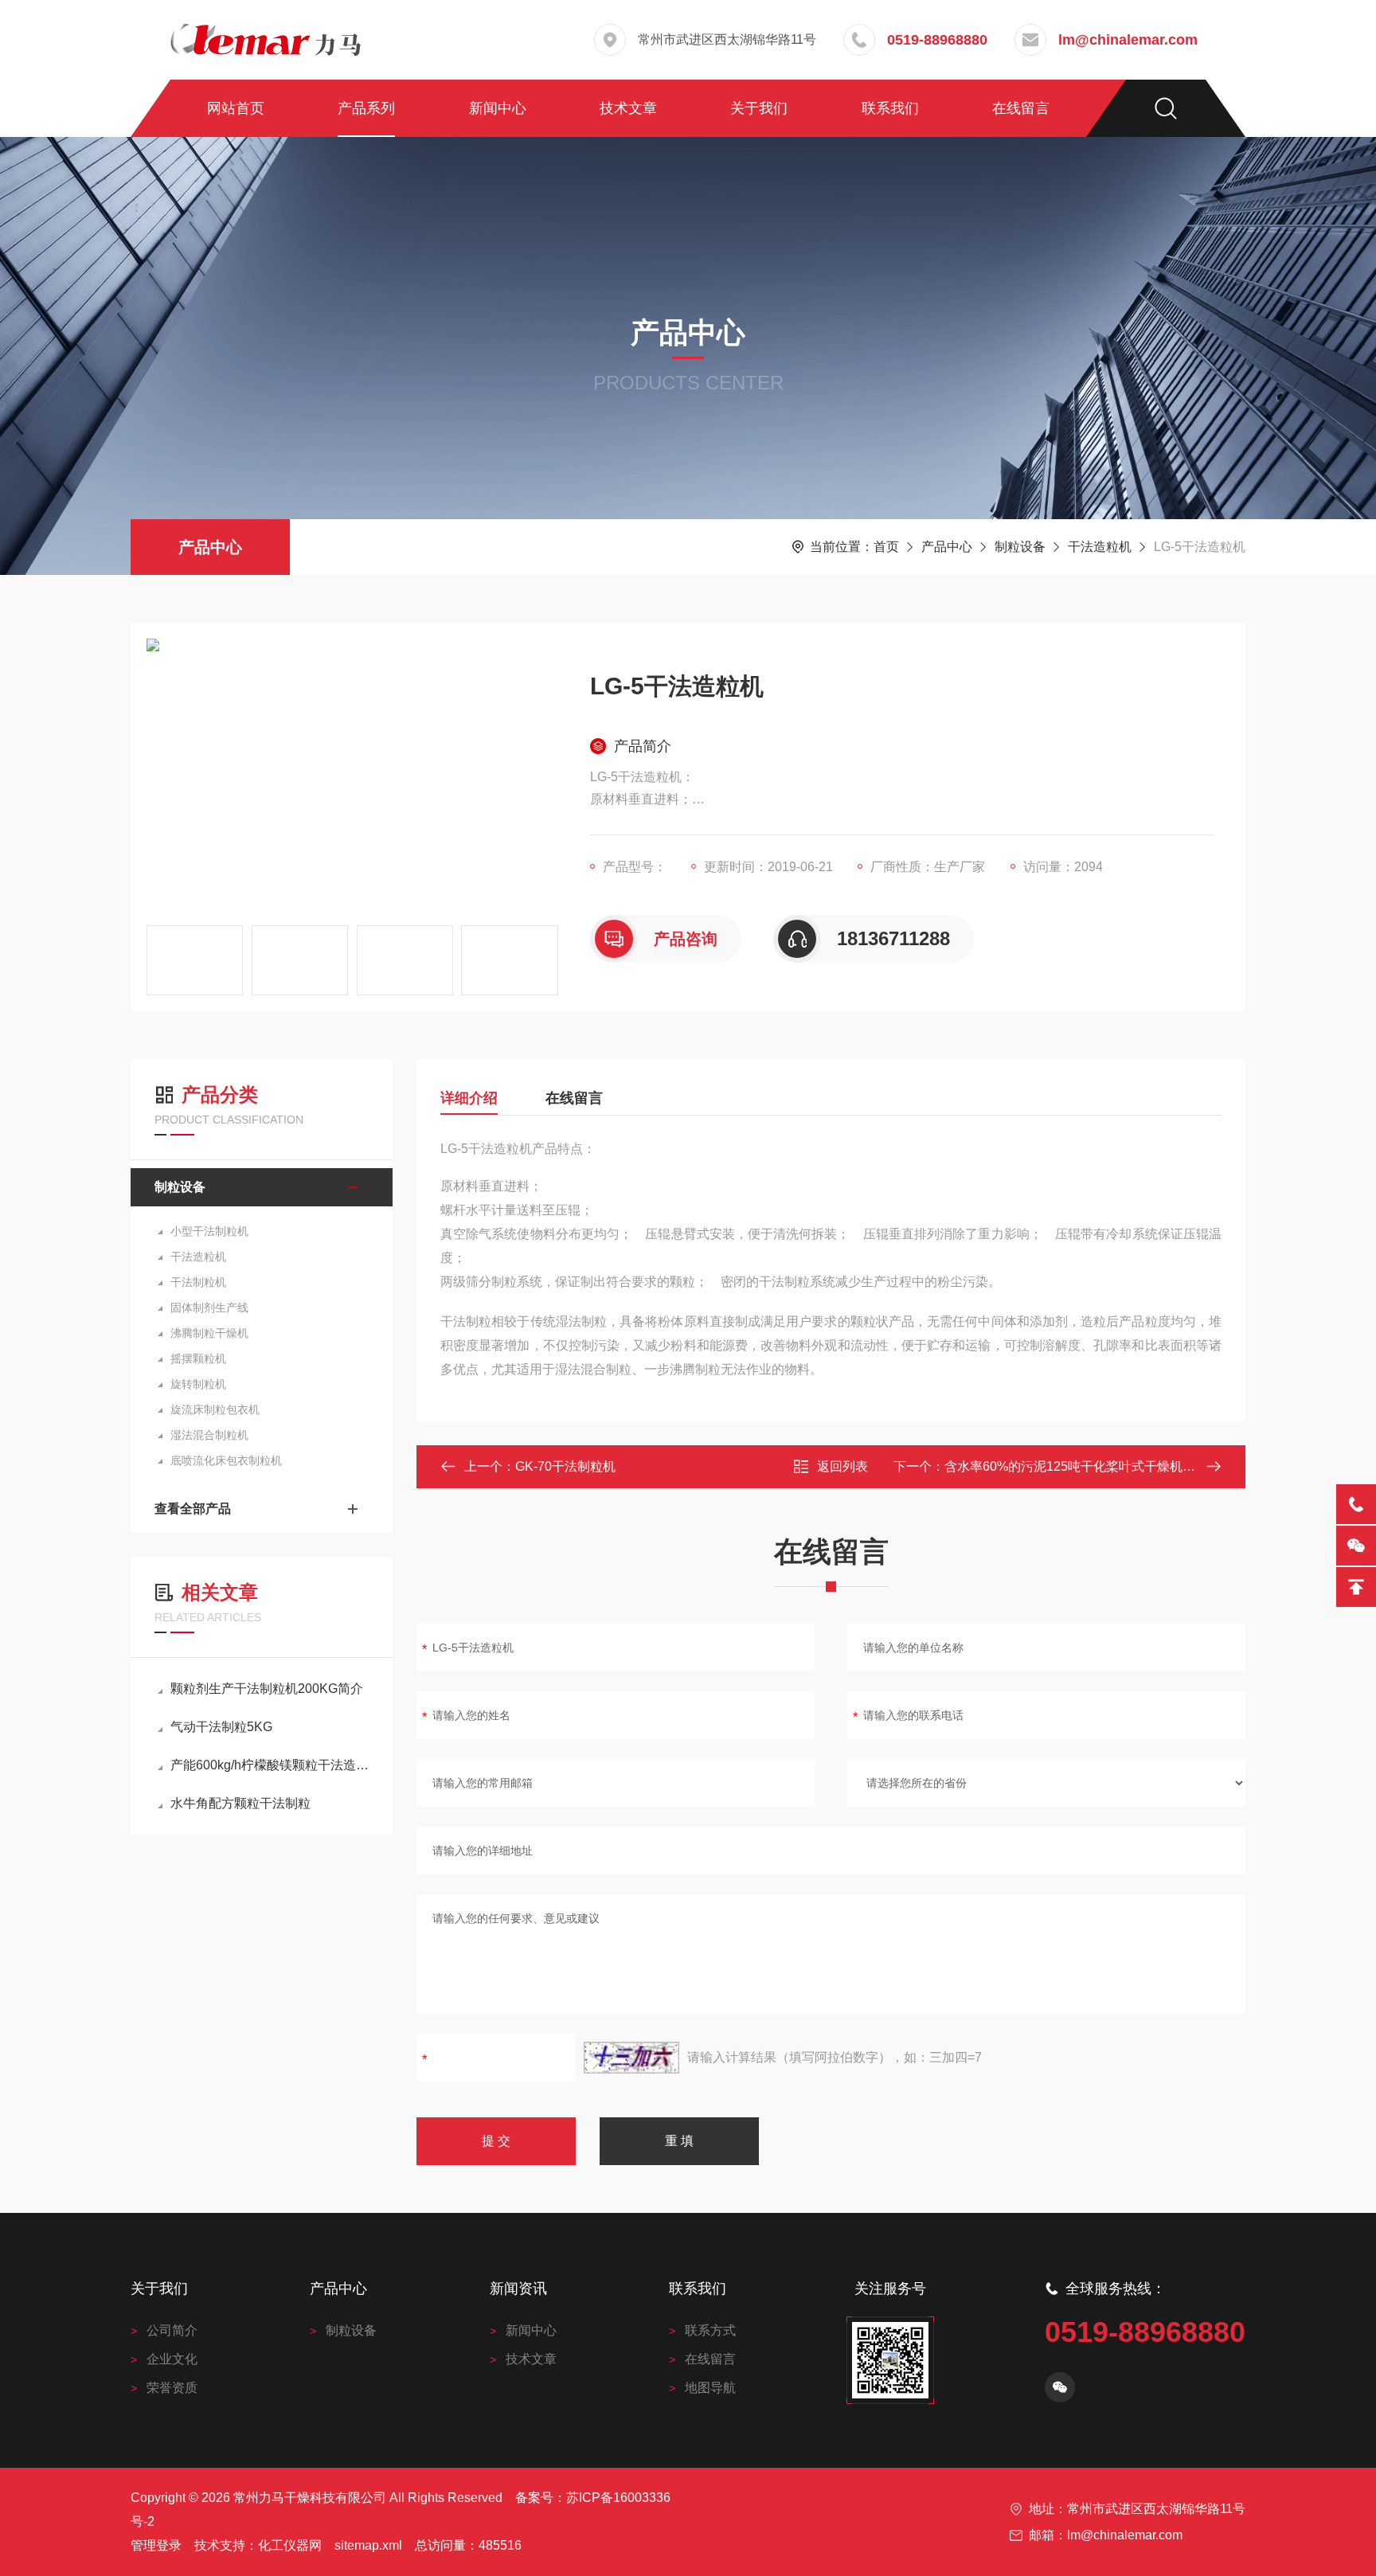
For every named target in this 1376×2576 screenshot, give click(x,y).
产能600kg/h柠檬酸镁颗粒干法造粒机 (270, 1765)
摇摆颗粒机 (198, 1358)
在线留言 (1021, 108)
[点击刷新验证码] (631, 2058)
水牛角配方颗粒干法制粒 (240, 1803)
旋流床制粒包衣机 (215, 1409)
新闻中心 (498, 108)
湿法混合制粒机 (209, 1435)
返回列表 (842, 1466)
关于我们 (759, 108)
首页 (886, 547)
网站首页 (236, 108)
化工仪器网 (290, 2545)
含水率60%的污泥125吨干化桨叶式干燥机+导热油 (1086, 1466)
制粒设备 (1020, 547)
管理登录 (156, 2545)
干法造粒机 (1100, 547)
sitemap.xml (368, 2545)
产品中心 (210, 547)
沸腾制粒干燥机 (209, 1333)
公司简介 (172, 2330)
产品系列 (366, 108)
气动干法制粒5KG (221, 1727)
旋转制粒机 (198, 1384)
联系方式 (710, 2330)
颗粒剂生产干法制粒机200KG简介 (267, 1689)
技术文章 (628, 108)
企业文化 (172, 2359)
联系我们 (890, 108)
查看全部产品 (193, 1509)
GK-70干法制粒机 (565, 1466)
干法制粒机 (198, 1282)
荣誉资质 (172, 2388)
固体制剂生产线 (209, 1308)
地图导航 (710, 2388)
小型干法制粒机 (209, 1231)
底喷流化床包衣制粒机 (226, 1460)
